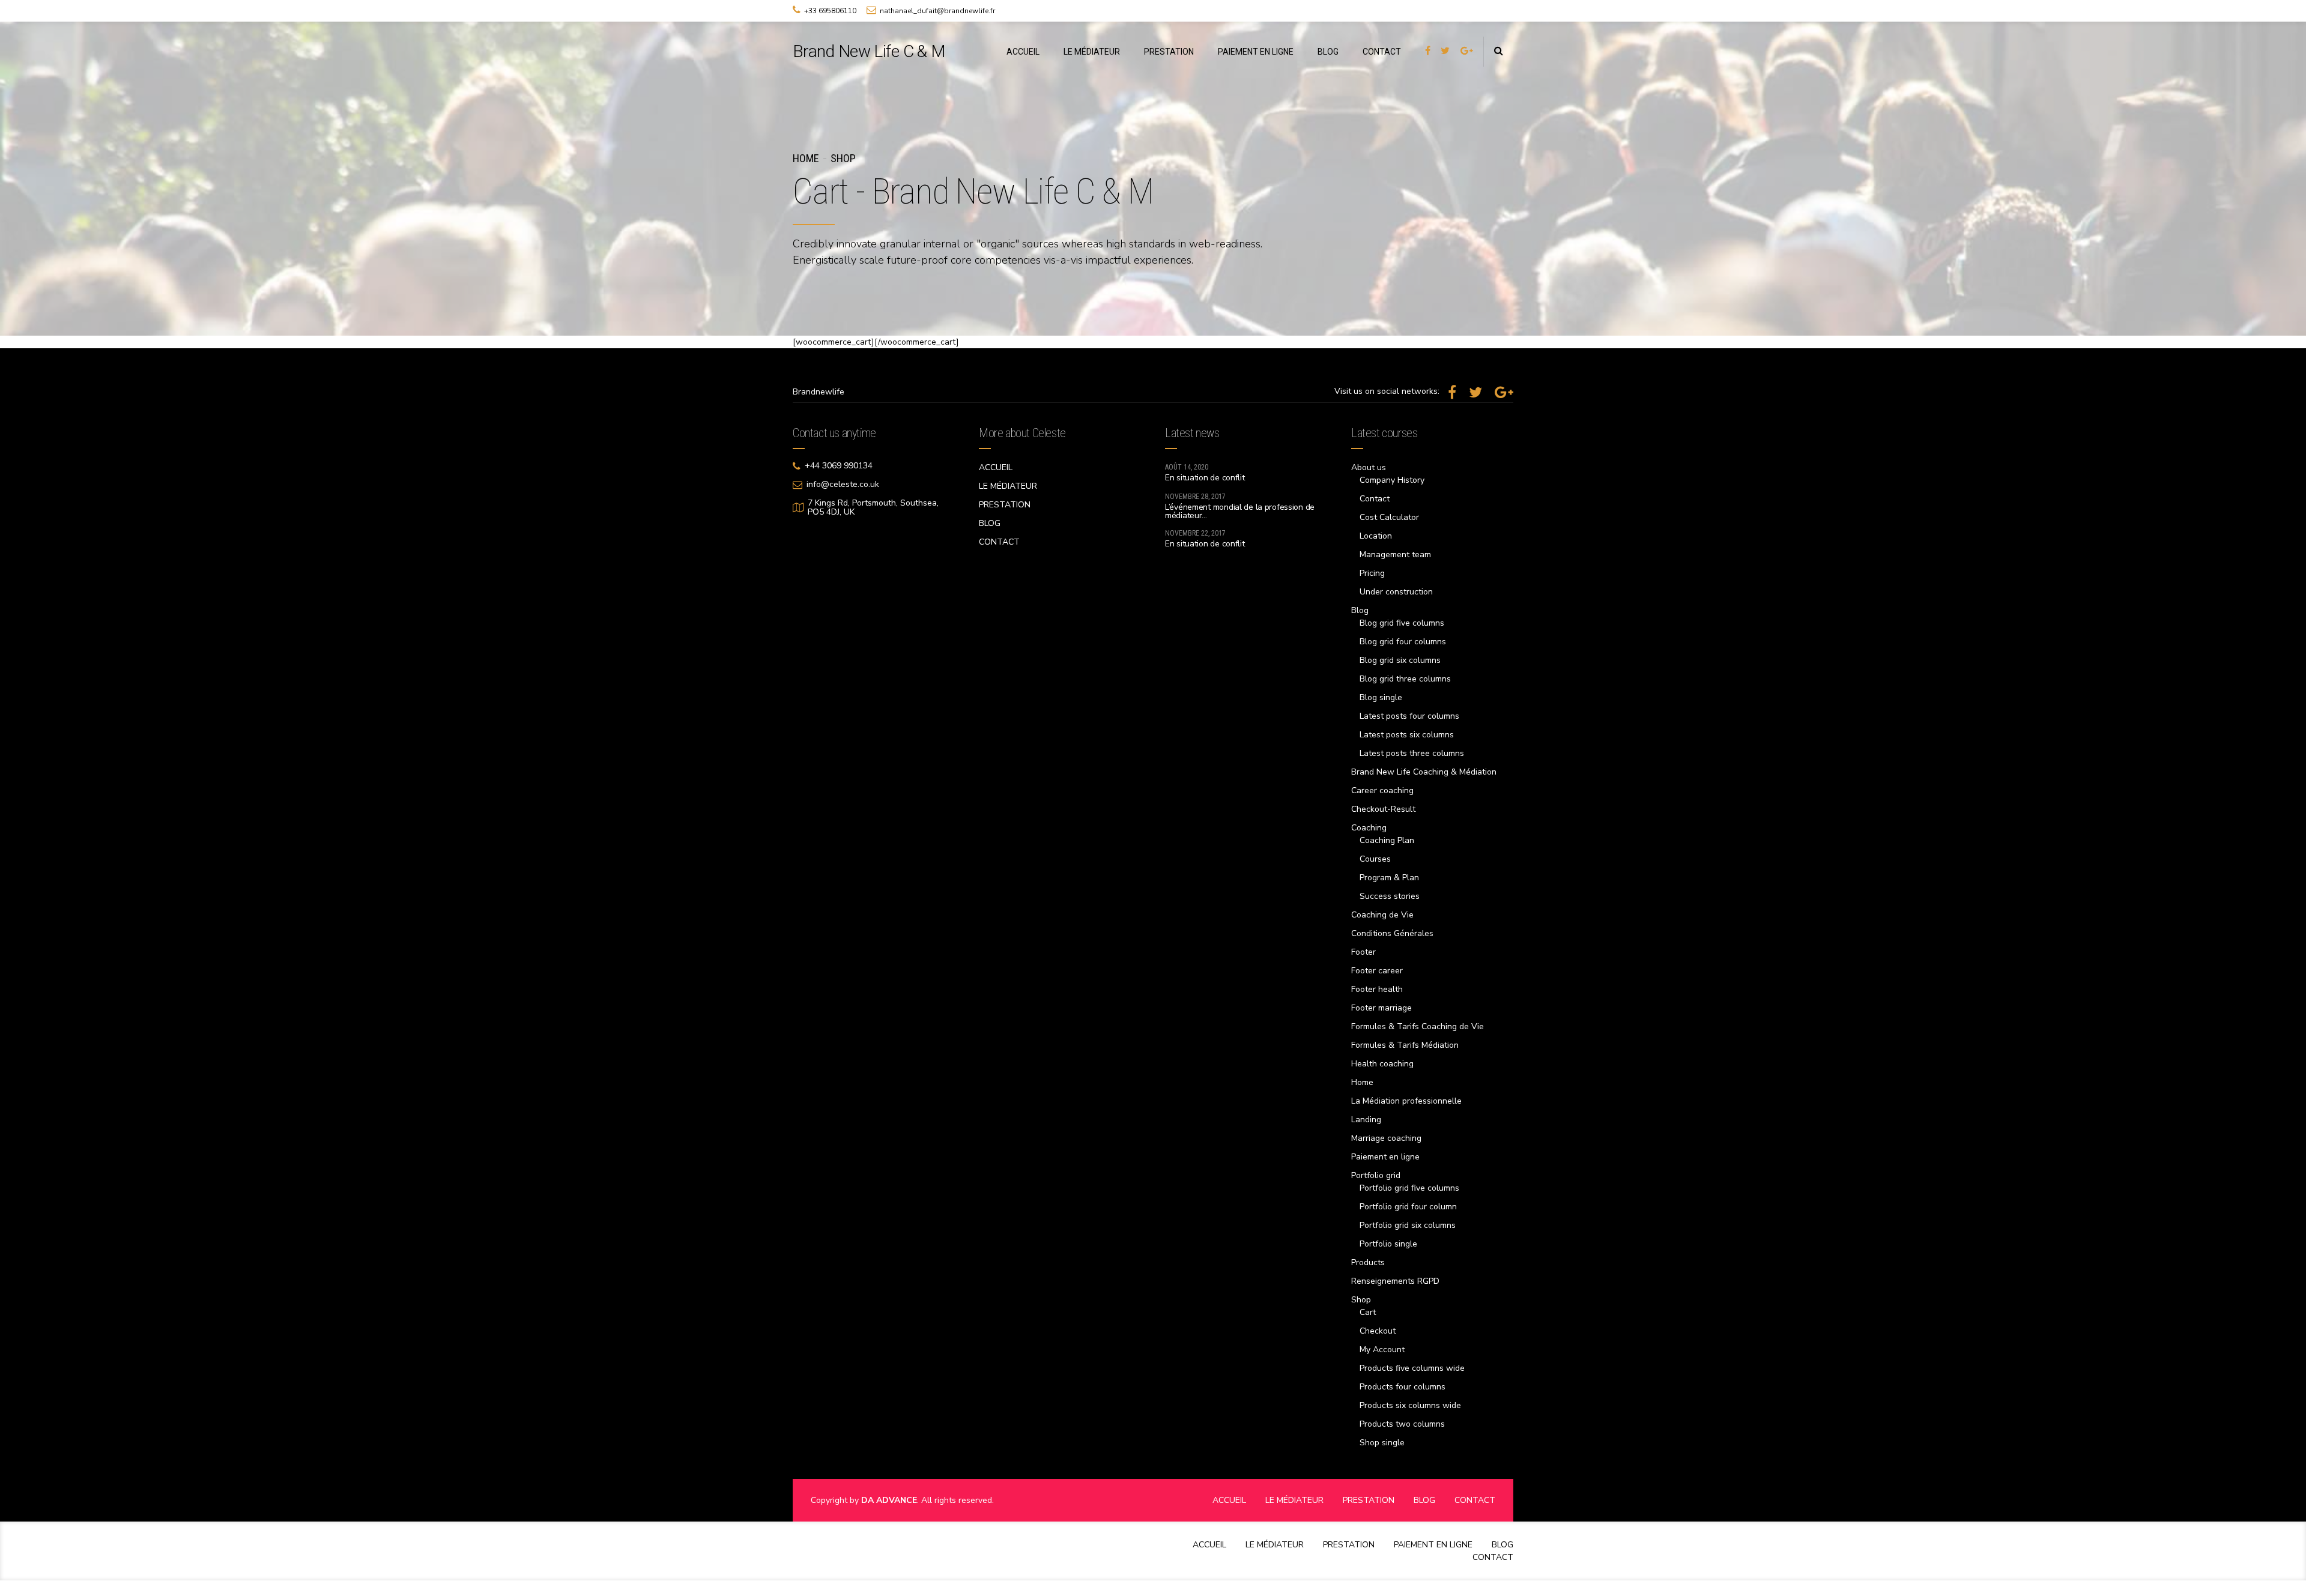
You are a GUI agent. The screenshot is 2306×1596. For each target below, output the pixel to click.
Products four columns (1403, 1387)
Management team (1395, 555)
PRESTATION (1169, 52)
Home (806, 158)
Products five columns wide (1412, 1368)
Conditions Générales (1392, 933)
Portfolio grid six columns (1408, 1225)
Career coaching (1382, 790)
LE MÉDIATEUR (1092, 52)
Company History (1392, 480)
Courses (1375, 859)
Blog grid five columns (1402, 623)
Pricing (1372, 573)
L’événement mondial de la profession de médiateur (1240, 511)
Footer (1363, 952)
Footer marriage (1381, 1008)
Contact (1375, 499)
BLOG (1328, 52)
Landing (1366, 1120)
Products (1368, 1262)
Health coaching (1382, 1064)
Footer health (1377, 989)
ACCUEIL (1023, 52)
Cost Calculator (1389, 517)
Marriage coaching (1386, 1138)
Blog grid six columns (1400, 660)
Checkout (1378, 1331)
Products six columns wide (1410, 1405)
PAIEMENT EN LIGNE (1256, 52)
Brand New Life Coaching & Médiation (1424, 772)
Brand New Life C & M (869, 51)
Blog (1360, 610)
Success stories (1390, 896)
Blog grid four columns (1403, 642)
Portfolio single (1388, 1244)
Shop (843, 158)
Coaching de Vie (1382, 915)
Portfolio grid (1376, 1175)
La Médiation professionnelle (1406, 1101)
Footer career (1377, 971)
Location (1376, 536)
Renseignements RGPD (1395, 1281)
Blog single (1381, 697)
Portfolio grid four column (1408, 1207)
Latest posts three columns (1412, 753)
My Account (1382, 1350)
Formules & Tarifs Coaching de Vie (1418, 1026)
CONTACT (1382, 52)
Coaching (1369, 828)
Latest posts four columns (1409, 716)
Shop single (1382, 1443)
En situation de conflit (1205, 478)
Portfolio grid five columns (1409, 1188)
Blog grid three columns (1405, 679)
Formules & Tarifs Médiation (1405, 1045)
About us (1369, 467)
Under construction (1396, 592)
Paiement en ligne (1385, 1157)
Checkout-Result (1383, 809)
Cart (1368, 1312)
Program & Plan (1389, 878)
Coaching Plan (1387, 840)
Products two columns (1402, 1424)
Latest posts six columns (1407, 735)
